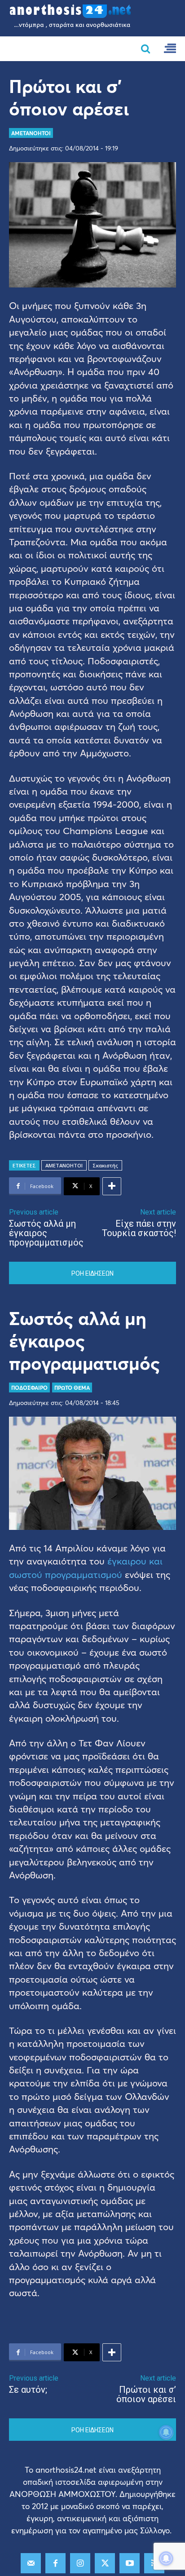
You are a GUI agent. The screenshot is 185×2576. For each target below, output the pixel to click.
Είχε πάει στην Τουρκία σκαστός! (139, 1228)
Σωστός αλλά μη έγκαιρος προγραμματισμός (46, 1233)
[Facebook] (55, 2563)
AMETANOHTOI (31, 133)
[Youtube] (130, 2563)
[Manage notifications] (166, 2558)
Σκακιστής (105, 1165)
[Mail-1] (31, 2563)
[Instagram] (80, 2563)
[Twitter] (105, 2563)
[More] (112, 1186)
